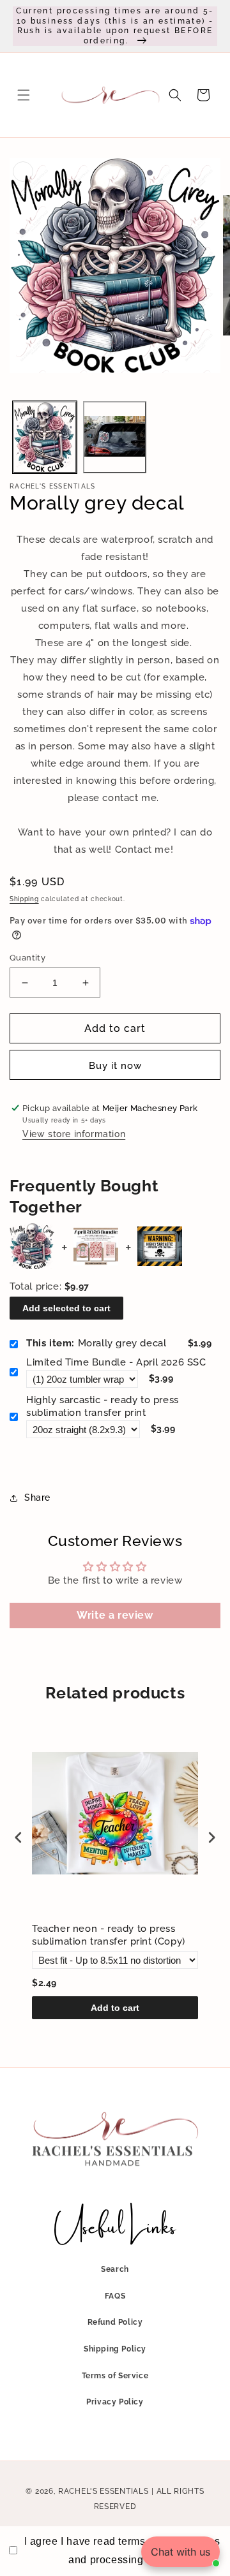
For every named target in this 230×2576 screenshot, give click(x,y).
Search (115, 2269)
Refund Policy (115, 2322)
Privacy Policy (115, 2402)
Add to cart (115, 2008)
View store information (74, 1134)
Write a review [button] (115, 1615)
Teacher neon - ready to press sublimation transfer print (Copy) (109, 1935)
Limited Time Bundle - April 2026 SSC (116, 1362)
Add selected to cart (66, 1308)
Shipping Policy (115, 2349)
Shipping (24, 899)
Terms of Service (115, 2376)
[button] (24, 95)
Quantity (27, 958)
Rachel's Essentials (103, 2491)
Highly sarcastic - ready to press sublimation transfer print (103, 1406)
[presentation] (19, 1838)
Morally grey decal (96, 1343)
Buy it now (115, 1066)
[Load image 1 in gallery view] (45, 438)
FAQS (115, 2296)
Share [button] (37, 1498)
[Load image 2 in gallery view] (115, 438)
